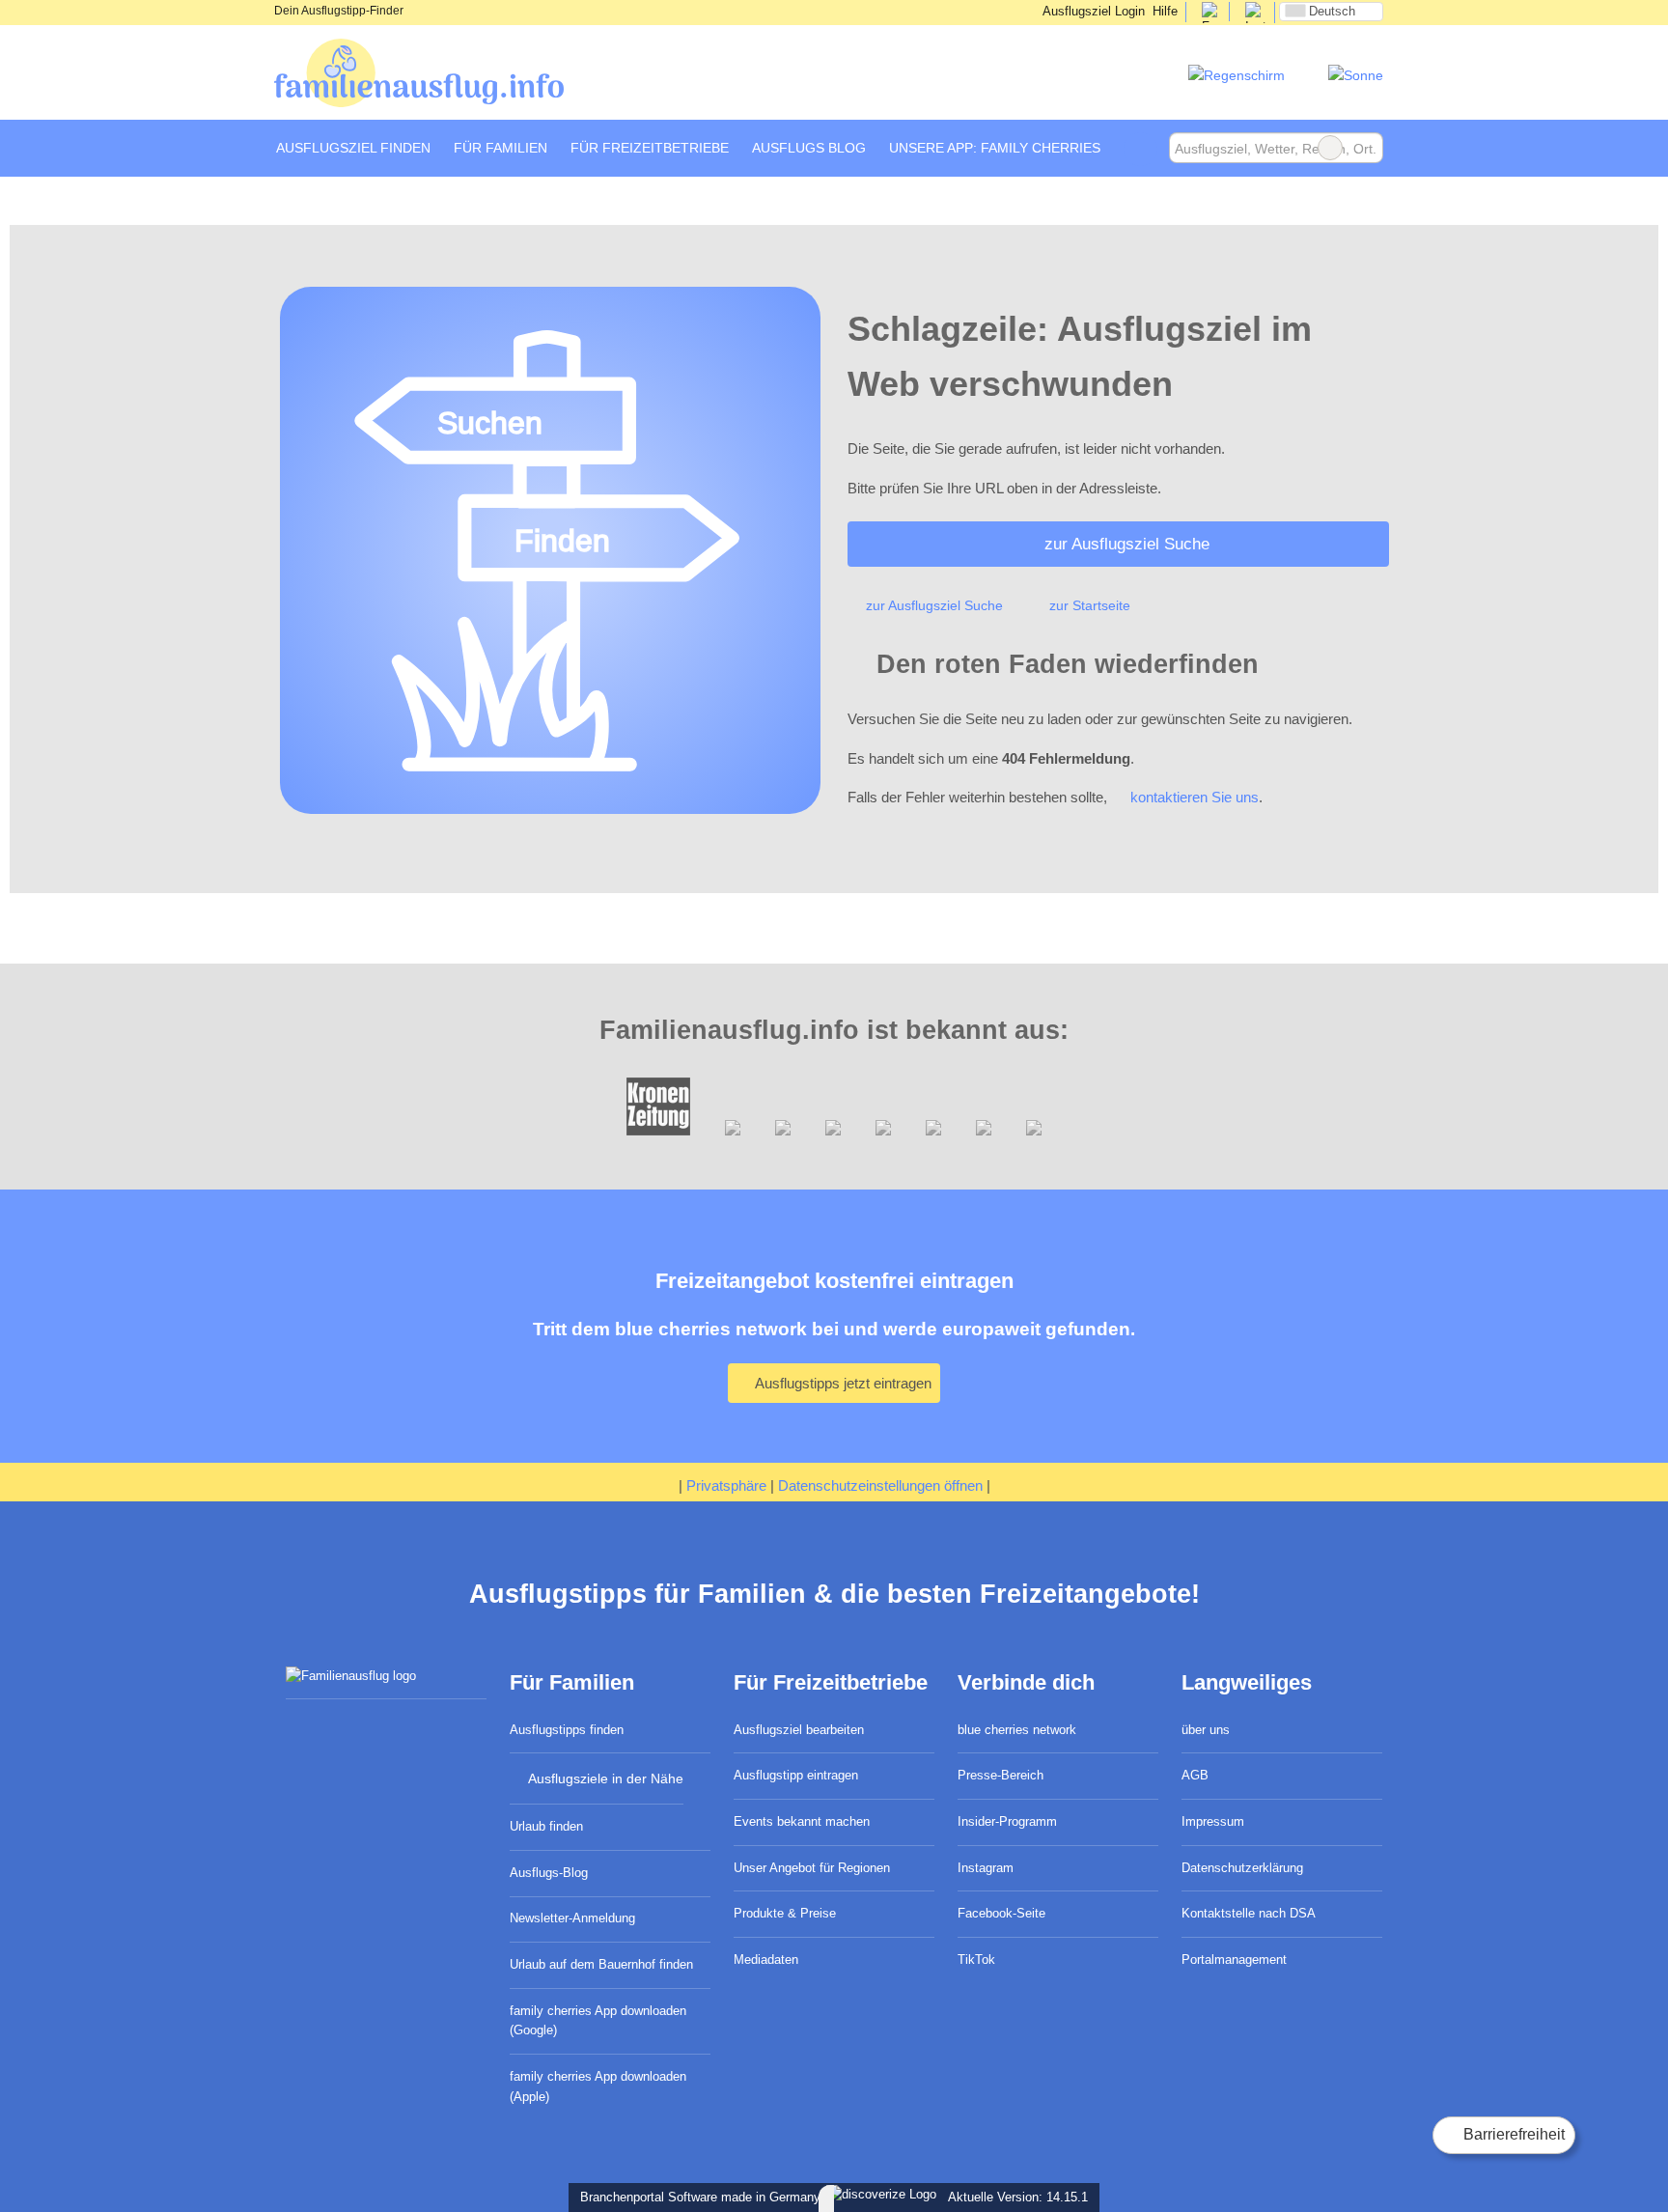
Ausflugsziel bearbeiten (799, 1730)
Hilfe (1165, 11)
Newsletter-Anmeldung (572, 1918)
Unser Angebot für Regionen (812, 1868)
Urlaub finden (546, 1826)
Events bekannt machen (802, 1821)
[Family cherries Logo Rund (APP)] (1237, 75)
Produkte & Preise (785, 1913)
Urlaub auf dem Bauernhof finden (601, 1964)
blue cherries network (1017, 1730)
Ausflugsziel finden (353, 148)
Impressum (1213, 1821)
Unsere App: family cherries (995, 148)
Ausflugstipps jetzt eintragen (842, 1383)
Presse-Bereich (1001, 1775)
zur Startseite (1090, 605)
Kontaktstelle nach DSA (1249, 1913)
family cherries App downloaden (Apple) (598, 2086)
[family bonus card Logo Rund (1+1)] (1356, 75)
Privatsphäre (726, 1485)
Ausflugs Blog (809, 148)
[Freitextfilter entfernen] (1330, 148)
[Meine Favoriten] (1140, 149)
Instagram (986, 1868)
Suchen (1368, 148)
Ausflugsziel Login (1092, 11)
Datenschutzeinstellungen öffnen (880, 1485)
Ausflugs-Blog (549, 1873)
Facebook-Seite (1001, 1913)
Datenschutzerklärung (1242, 1868)
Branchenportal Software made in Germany (696, 2197)
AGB (1195, 1775)
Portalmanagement (1234, 1960)
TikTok (976, 1960)
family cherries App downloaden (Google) (598, 2021)
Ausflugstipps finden (567, 1730)
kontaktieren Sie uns (1195, 797)
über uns (1206, 1730)
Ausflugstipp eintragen (796, 1775)
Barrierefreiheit (1512, 2134)
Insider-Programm (1007, 1821)
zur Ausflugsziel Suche (1127, 544)
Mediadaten (766, 1960)
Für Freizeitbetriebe (650, 148)
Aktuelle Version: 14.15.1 (1018, 2197)
